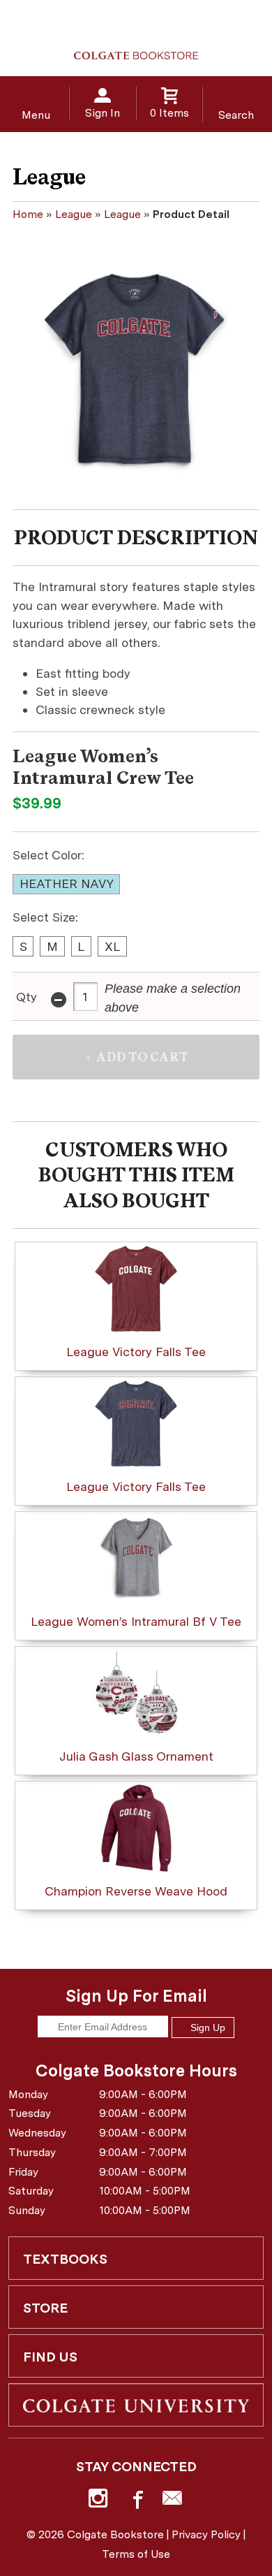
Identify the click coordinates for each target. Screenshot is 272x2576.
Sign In (103, 113)
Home (28, 214)
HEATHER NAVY (67, 883)
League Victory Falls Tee (136, 1352)
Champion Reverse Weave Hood (136, 1891)
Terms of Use (136, 2554)
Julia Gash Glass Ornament (136, 1756)
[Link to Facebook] (136, 2501)
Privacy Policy (206, 2534)
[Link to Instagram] (100, 2501)
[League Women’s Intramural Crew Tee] (136, 373)
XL (112, 946)
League (74, 214)
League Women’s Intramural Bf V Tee (136, 1621)
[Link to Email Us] (172, 2501)
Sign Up (206, 2028)
